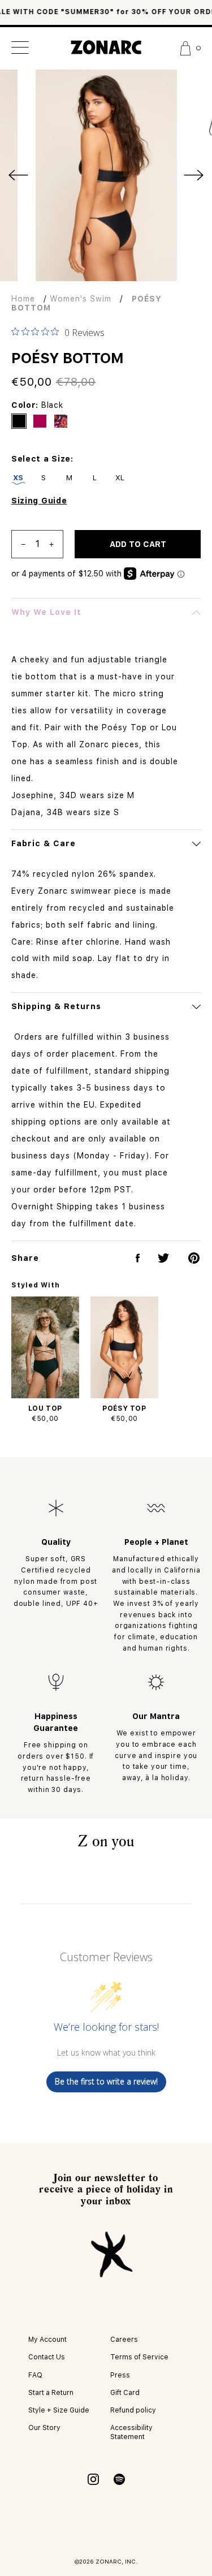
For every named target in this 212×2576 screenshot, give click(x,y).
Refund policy (133, 2410)
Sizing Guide (39, 501)
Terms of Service (139, 2357)
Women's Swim (81, 299)
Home (23, 299)
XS (18, 478)
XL (120, 478)
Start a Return (51, 2393)
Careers (124, 2340)
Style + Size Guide (59, 2410)
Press (120, 2375)
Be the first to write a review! (106, 2081)
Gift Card (125, 2393)
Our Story (44, 2428)
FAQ (35, 2375)
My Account (47, 2340)
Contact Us (47, 2357)
